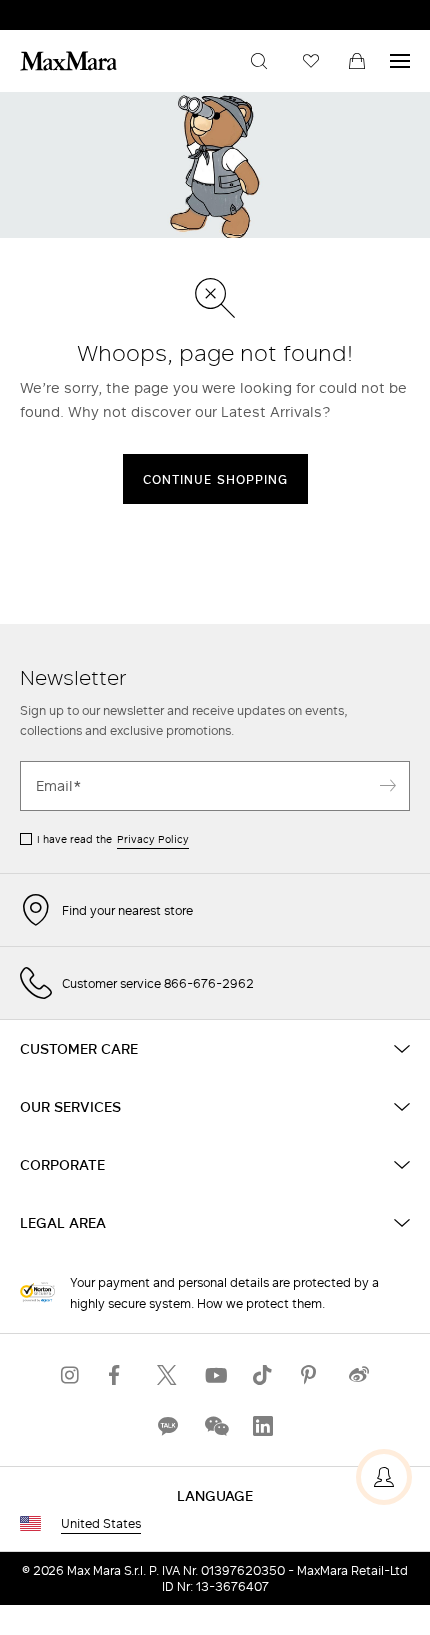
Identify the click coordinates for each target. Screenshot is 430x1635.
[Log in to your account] (384, 1477)
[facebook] (119, 1374)
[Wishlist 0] (311, 61)
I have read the (113, 839)
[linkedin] (263, 1425)
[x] (167, 1374)
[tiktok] (263, 1374)
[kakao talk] (167, 1425)
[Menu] (400, 61)
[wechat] (215, 1425)
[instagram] (71, 1374)
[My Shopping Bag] (357, 61)
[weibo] (359, 1374)
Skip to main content (75, 11)
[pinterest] (311, 1374)
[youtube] (215, 1374)
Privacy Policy (153, 839)
